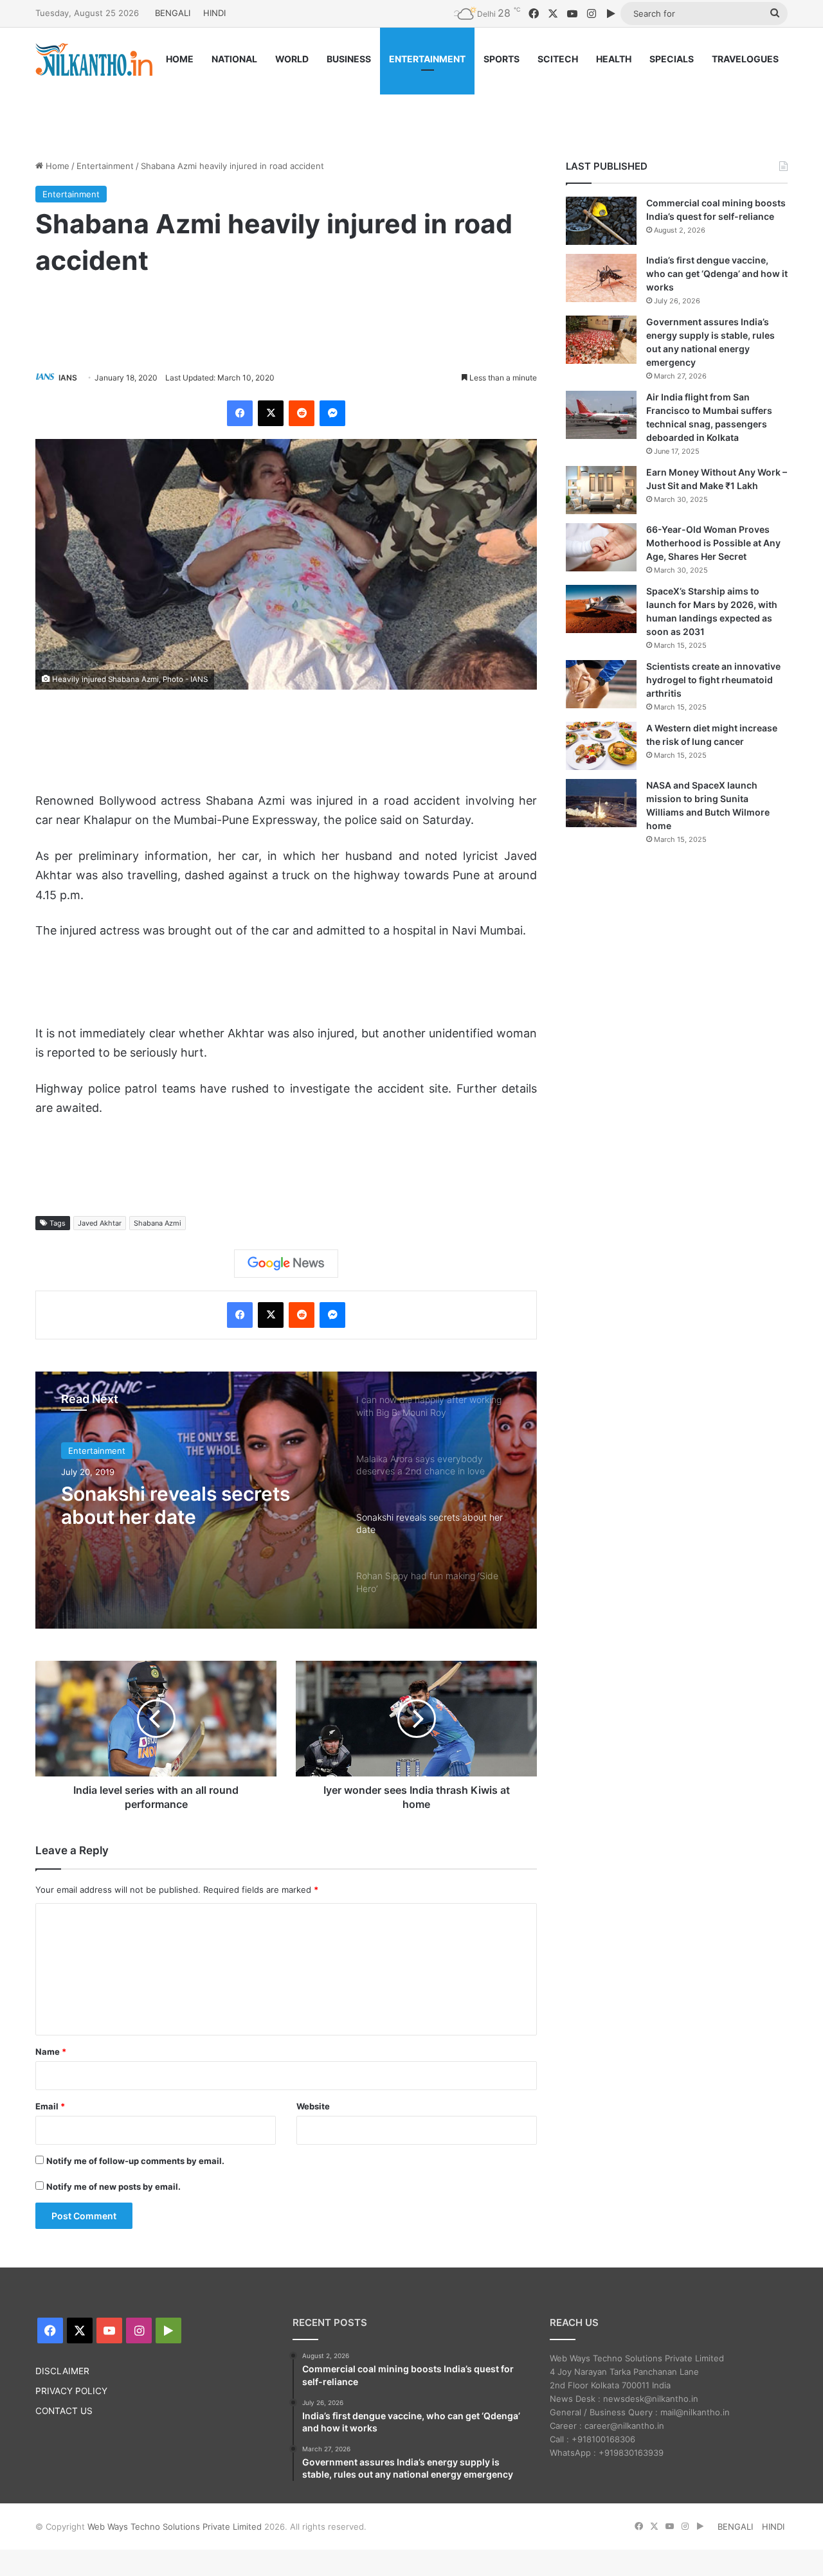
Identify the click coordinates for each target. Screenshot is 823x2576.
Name (51, 2052)
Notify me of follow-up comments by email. (135, 2161)
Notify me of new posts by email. (113, 2187)
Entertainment (105, 166)
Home (56, 166)
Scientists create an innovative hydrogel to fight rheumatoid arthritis (713, 680)
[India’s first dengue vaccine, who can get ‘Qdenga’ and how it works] (601, 278)
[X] (271, 413)
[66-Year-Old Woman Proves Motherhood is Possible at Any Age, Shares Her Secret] (601, 547)
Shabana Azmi (158, 1223)
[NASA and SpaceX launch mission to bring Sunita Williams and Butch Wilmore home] (601, 803)
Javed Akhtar (100, 1223)
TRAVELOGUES (745, 59)
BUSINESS (349, 59)
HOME (180, 59)
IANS (68, 378)
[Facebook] (240, 413)
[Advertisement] (411, 107)
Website (313, 2106)
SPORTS (502, 59)
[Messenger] (332, 413)
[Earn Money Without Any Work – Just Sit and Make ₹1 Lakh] (601, 490)
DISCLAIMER (62, 2371)
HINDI (214, 13)
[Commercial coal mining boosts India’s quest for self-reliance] (601, 221)
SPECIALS (672, 59)
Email (50, 2106)
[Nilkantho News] (94, 59)
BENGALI (173, 13)
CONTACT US (64, 2411)
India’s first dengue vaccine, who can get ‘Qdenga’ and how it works (717, 273)
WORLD (292, 59)
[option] (286, 1500)
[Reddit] (302, 413)
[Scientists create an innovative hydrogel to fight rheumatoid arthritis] (601, 684)
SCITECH (558, 59)
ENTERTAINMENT (427, 59)
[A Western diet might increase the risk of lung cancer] (601, 746)
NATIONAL (234, 59)
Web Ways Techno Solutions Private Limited (175, 2527)
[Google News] (286, 1264)
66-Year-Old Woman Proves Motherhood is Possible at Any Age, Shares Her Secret (713, 543)
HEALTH (614, 59)
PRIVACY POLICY (71, 2391)
